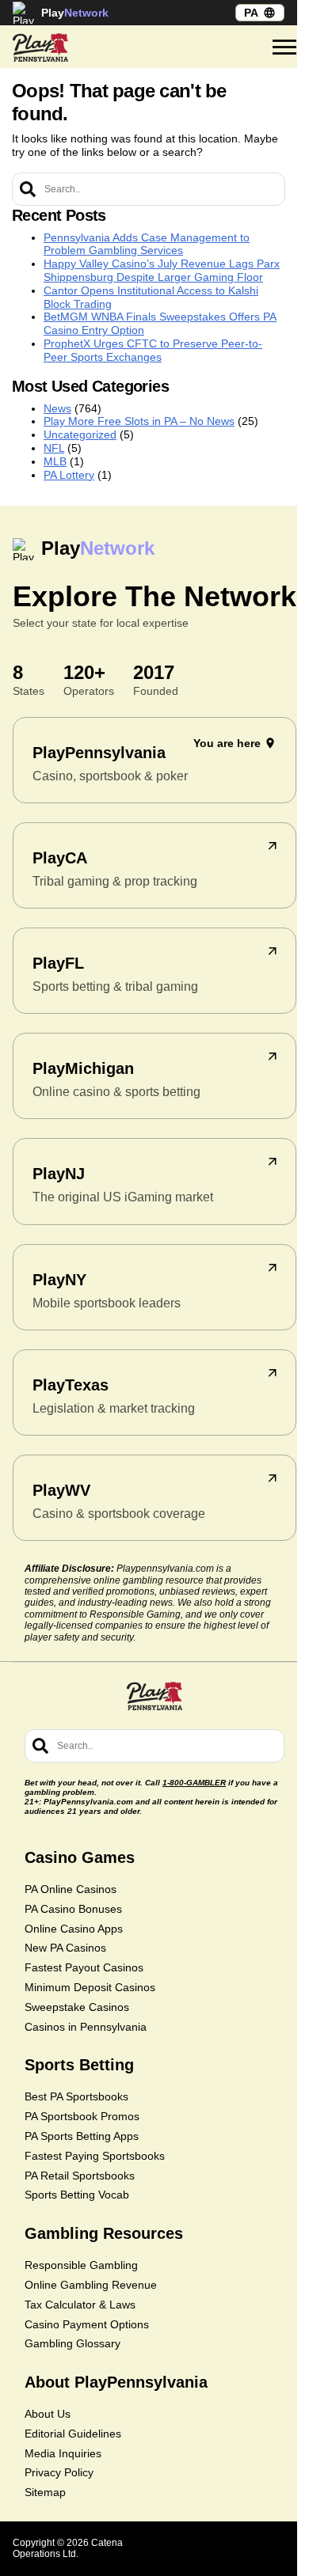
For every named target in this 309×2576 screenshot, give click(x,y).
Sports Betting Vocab (77, 2195)
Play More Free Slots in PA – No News (139, 421)
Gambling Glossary (72, 2343)
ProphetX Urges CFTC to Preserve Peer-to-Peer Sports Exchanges (153, 350)
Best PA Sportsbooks (76, 2096)
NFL (54, 448)
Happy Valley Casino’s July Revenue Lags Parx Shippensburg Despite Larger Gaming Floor (162, 270)
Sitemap (45, 2492)
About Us (48, 2414)
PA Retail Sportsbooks (80, 2176)
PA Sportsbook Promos (82, 2116)
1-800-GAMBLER (194, 1783)
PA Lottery (69, 475)
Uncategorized (80, 434)
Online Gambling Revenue (91, 2285)
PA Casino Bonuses (73, 1909)
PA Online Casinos (71, 1889)
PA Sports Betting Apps (82, 2136)
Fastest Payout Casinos (84, 1967)
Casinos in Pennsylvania (86, 2027)
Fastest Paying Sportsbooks (95, 2156)
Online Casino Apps (74, 1929)
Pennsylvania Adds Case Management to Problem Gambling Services (147, 244)
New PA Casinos (65, 1948)
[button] (284, 47)
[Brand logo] (40, 47)
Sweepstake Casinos (77, 2007)
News (57, 408)
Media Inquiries (63, 2453)
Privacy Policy (59, 2472)
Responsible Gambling (81, 2265)
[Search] (28, 189)
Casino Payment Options (87, 2324)
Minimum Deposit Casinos (90, 1987)
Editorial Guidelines (73, 2434)
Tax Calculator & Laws (80, 2305)
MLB (55, 461)
